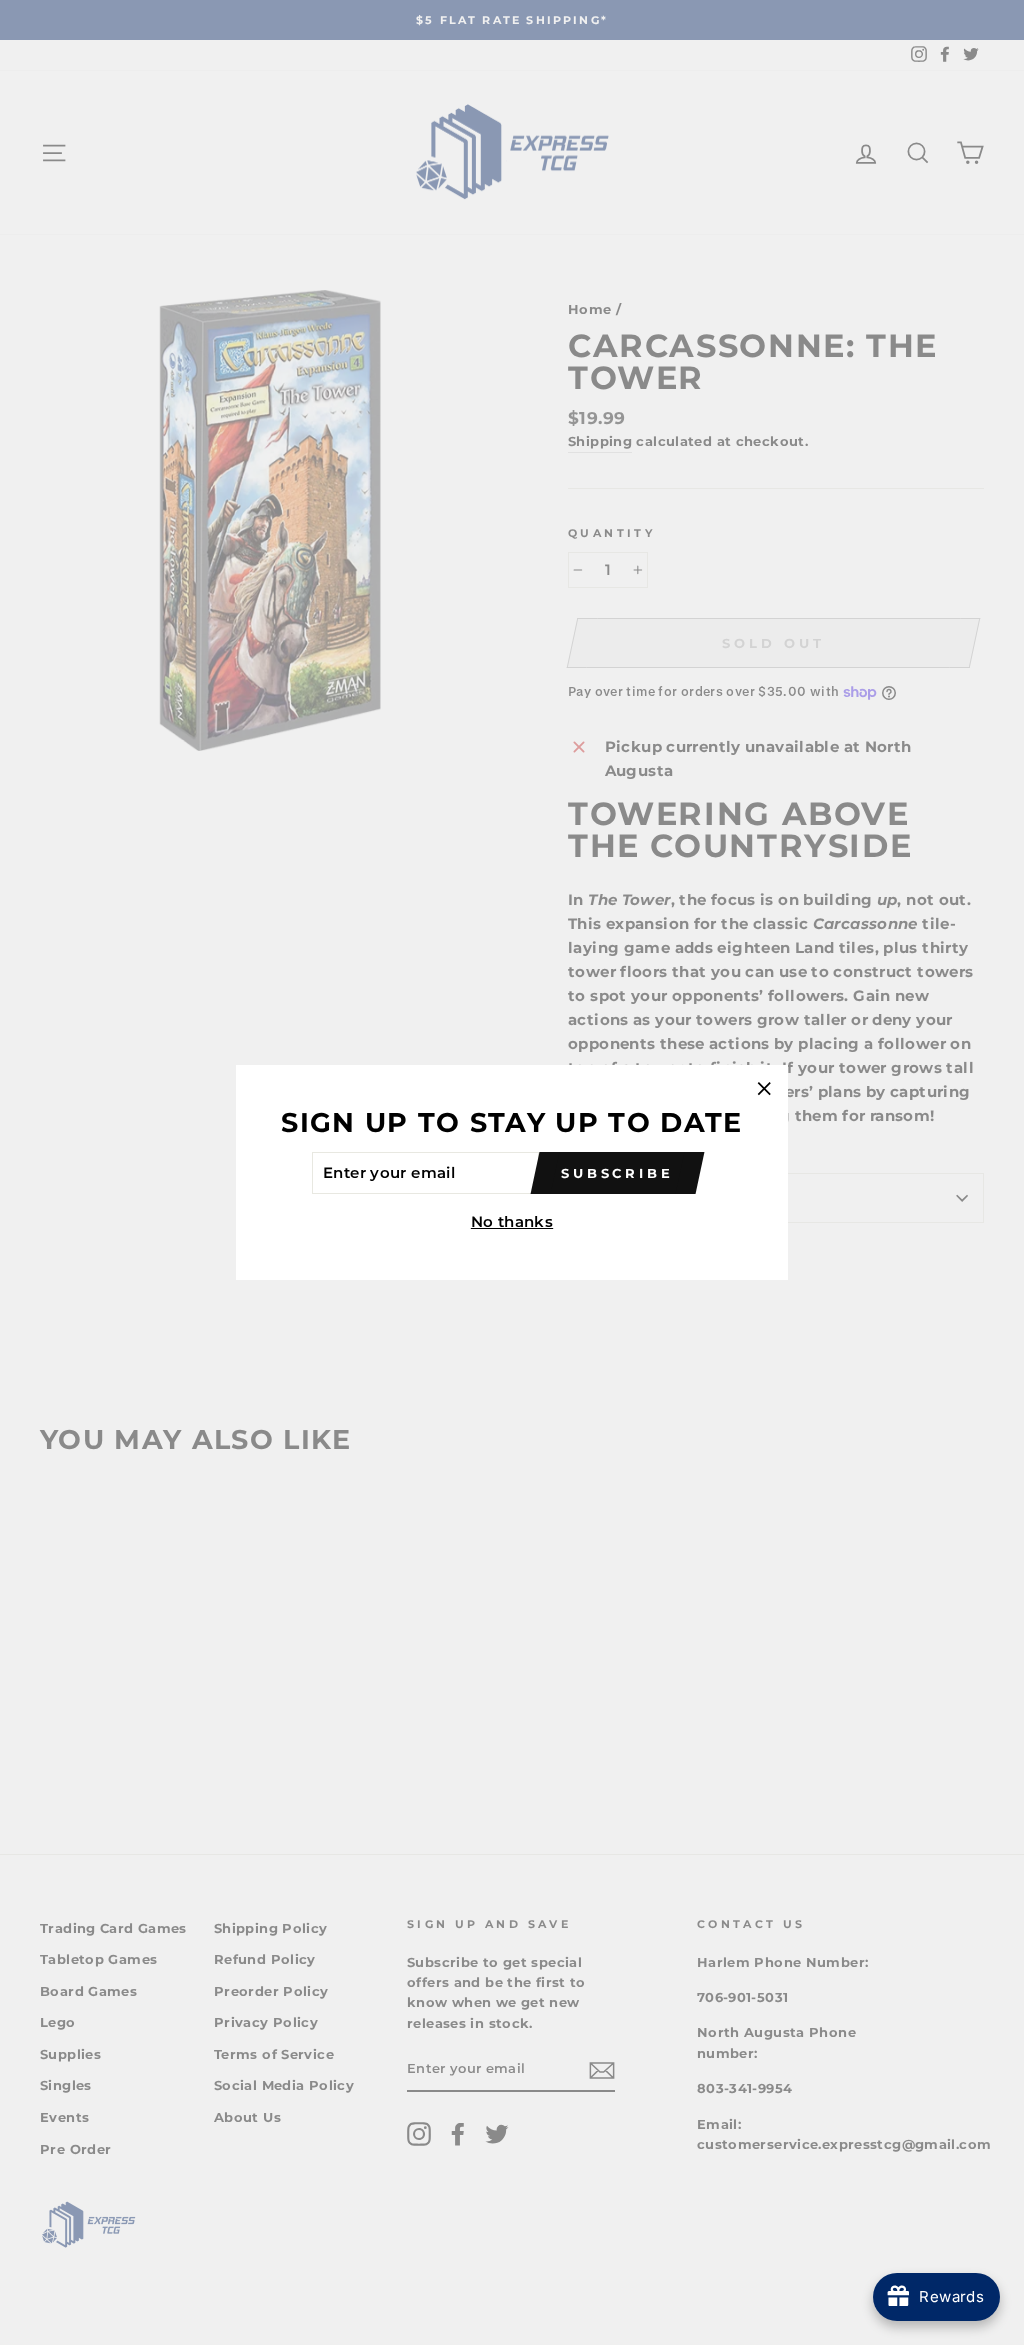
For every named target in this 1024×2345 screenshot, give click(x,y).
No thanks (512, 1221)
